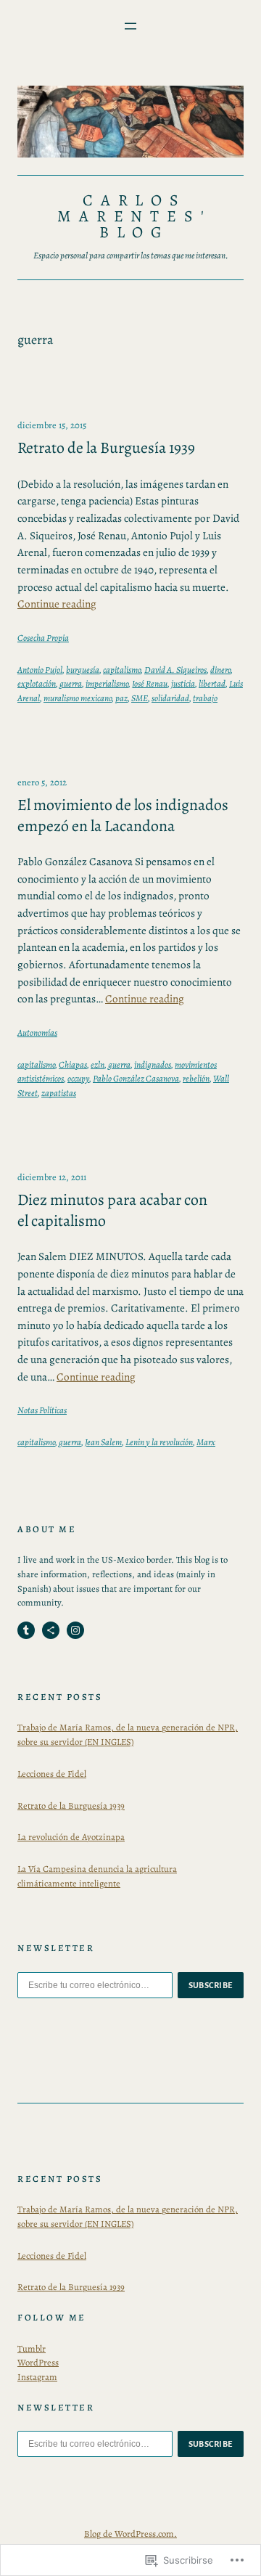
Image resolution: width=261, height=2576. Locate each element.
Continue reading (57, 604)
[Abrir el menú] (130, 26)
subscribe (211, 1985)
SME (140, 698)
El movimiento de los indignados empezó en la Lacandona (123, 815)
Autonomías (37, 1033)
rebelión (196, 1078)
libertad (212, 683)
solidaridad (170, 698)
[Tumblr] (26, 1630)
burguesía (83, 670)
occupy (78, 1078)
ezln (98, 1064)
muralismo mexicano (78, 698)
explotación (37, 683)
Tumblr (32, 2348)
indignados (153, 1064)
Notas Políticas (42, 1410)
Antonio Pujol (40, 670)
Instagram (37, 2377)
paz (121, 698)
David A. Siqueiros (175, 670)
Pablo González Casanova (136, 1078)
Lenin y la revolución (159, 1442)
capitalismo (122, 670)
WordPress (38, 2362)
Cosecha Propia (43, 638)
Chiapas (73, 1064)
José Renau (150, 683)
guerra (71, 683)
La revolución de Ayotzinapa (71, 1837)
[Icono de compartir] (51, 1630)
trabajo (205, 698)
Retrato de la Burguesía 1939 (106, 448)
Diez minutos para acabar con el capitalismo (112, 1210)
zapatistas (59, 1093)
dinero (220, 670)
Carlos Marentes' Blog (134, 216)
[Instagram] (75, 1630)
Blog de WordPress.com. (130, 2534)
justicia (183, 683)
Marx (206, 1442)
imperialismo (107, 683)
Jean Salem (103, 1442)
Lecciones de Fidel (52, 1774)
